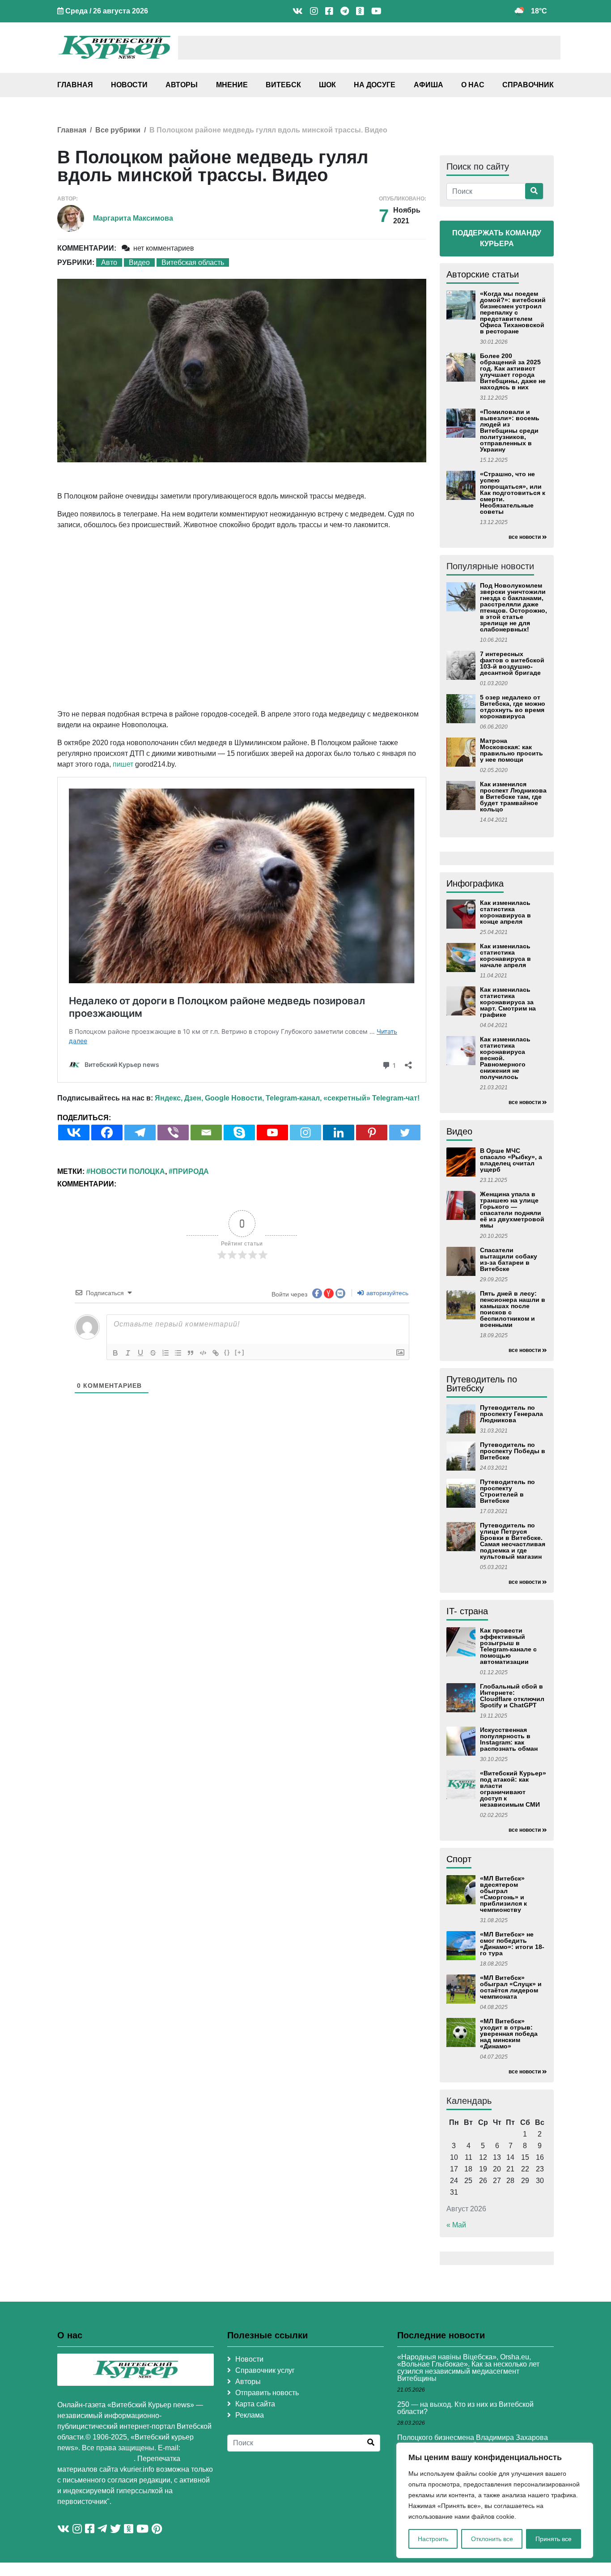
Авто (109, 262)
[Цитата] (191, 1353)
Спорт (459, 1859)
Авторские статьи (483, 274)
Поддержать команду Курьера (497, 238)
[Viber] (173, 1132)
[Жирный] (115, 1353)
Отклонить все (492, 2539)
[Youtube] (272, 1132)
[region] (495, 2500)
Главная (75, 85)
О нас (473, 85)
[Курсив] (128, 1353)
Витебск (283, 85)
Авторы (182, 85)
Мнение (232, 85)
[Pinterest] (372, 1132)
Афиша (429, 85)
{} (227, 1352)
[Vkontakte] (74, 1132)
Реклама (250, 2415)
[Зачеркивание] (153, 1353)
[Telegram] (140, 1132)
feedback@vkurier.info (95, 2459)
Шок (327, 85)
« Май (456, 2225)
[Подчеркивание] (140, 1353)
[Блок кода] (203, 1353)
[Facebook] (107, 1132)
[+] (240, 1352)
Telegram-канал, (294, 1098)
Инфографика (475, 883)
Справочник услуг (265, 2370)
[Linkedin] (339, 1132)
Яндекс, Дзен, (179, 1098)
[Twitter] (405, 1132)
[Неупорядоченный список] (178, 1353)
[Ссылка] (216, 1353)
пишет (123, 764)
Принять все (554, 2539)
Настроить (433, 2539)
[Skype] (239, 1132)
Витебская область (193, 262)
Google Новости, (234, 1098)
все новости (525, 537)
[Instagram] (305, 1132)
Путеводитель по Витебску (482, 1384)
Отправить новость (267, 2393)
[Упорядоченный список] (165, 1353)
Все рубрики (118, 130)
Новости (129, 85)
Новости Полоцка (128, 1171)
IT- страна (467, 1611)
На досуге (375, 85)
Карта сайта (255, 2404)
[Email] (206, 1132)
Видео (139, 262)
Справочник (528, 85)
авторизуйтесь (386, 1293)
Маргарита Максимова (133, 218)
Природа (191, 1171)
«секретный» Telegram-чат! (371, 1098)
